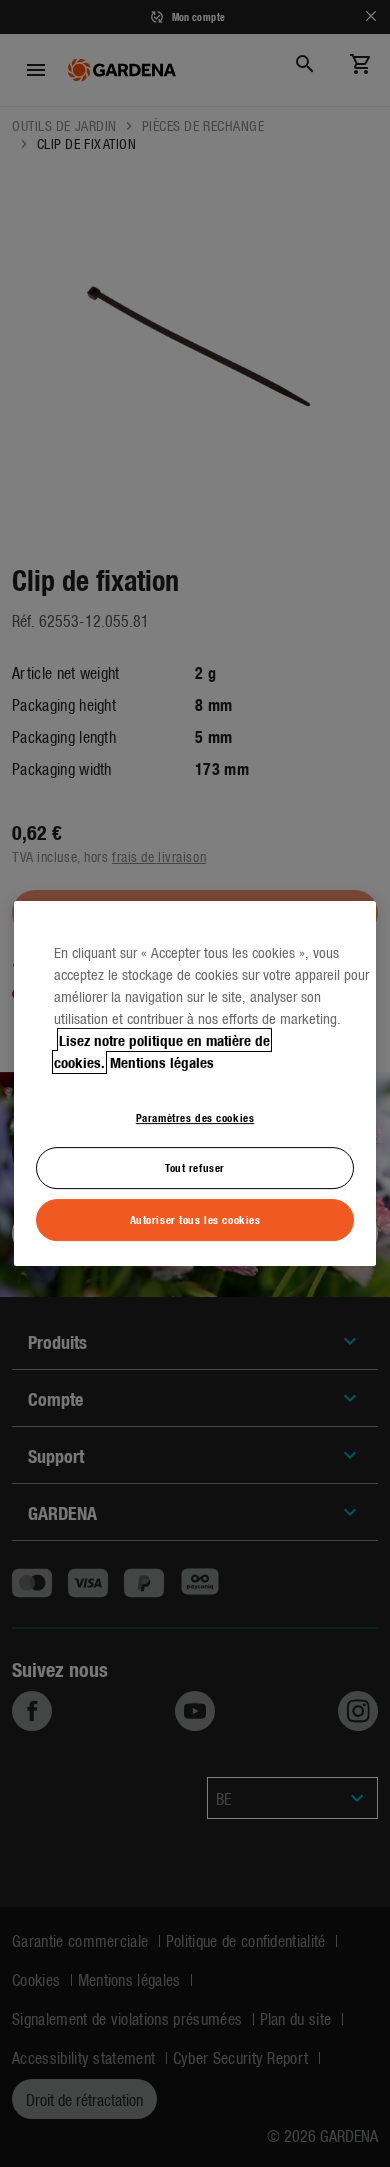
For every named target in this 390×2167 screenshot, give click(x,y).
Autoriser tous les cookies (195, 1219)
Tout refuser (195, 1168)
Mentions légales (162, 1062)
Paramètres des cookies (195, 1117)
